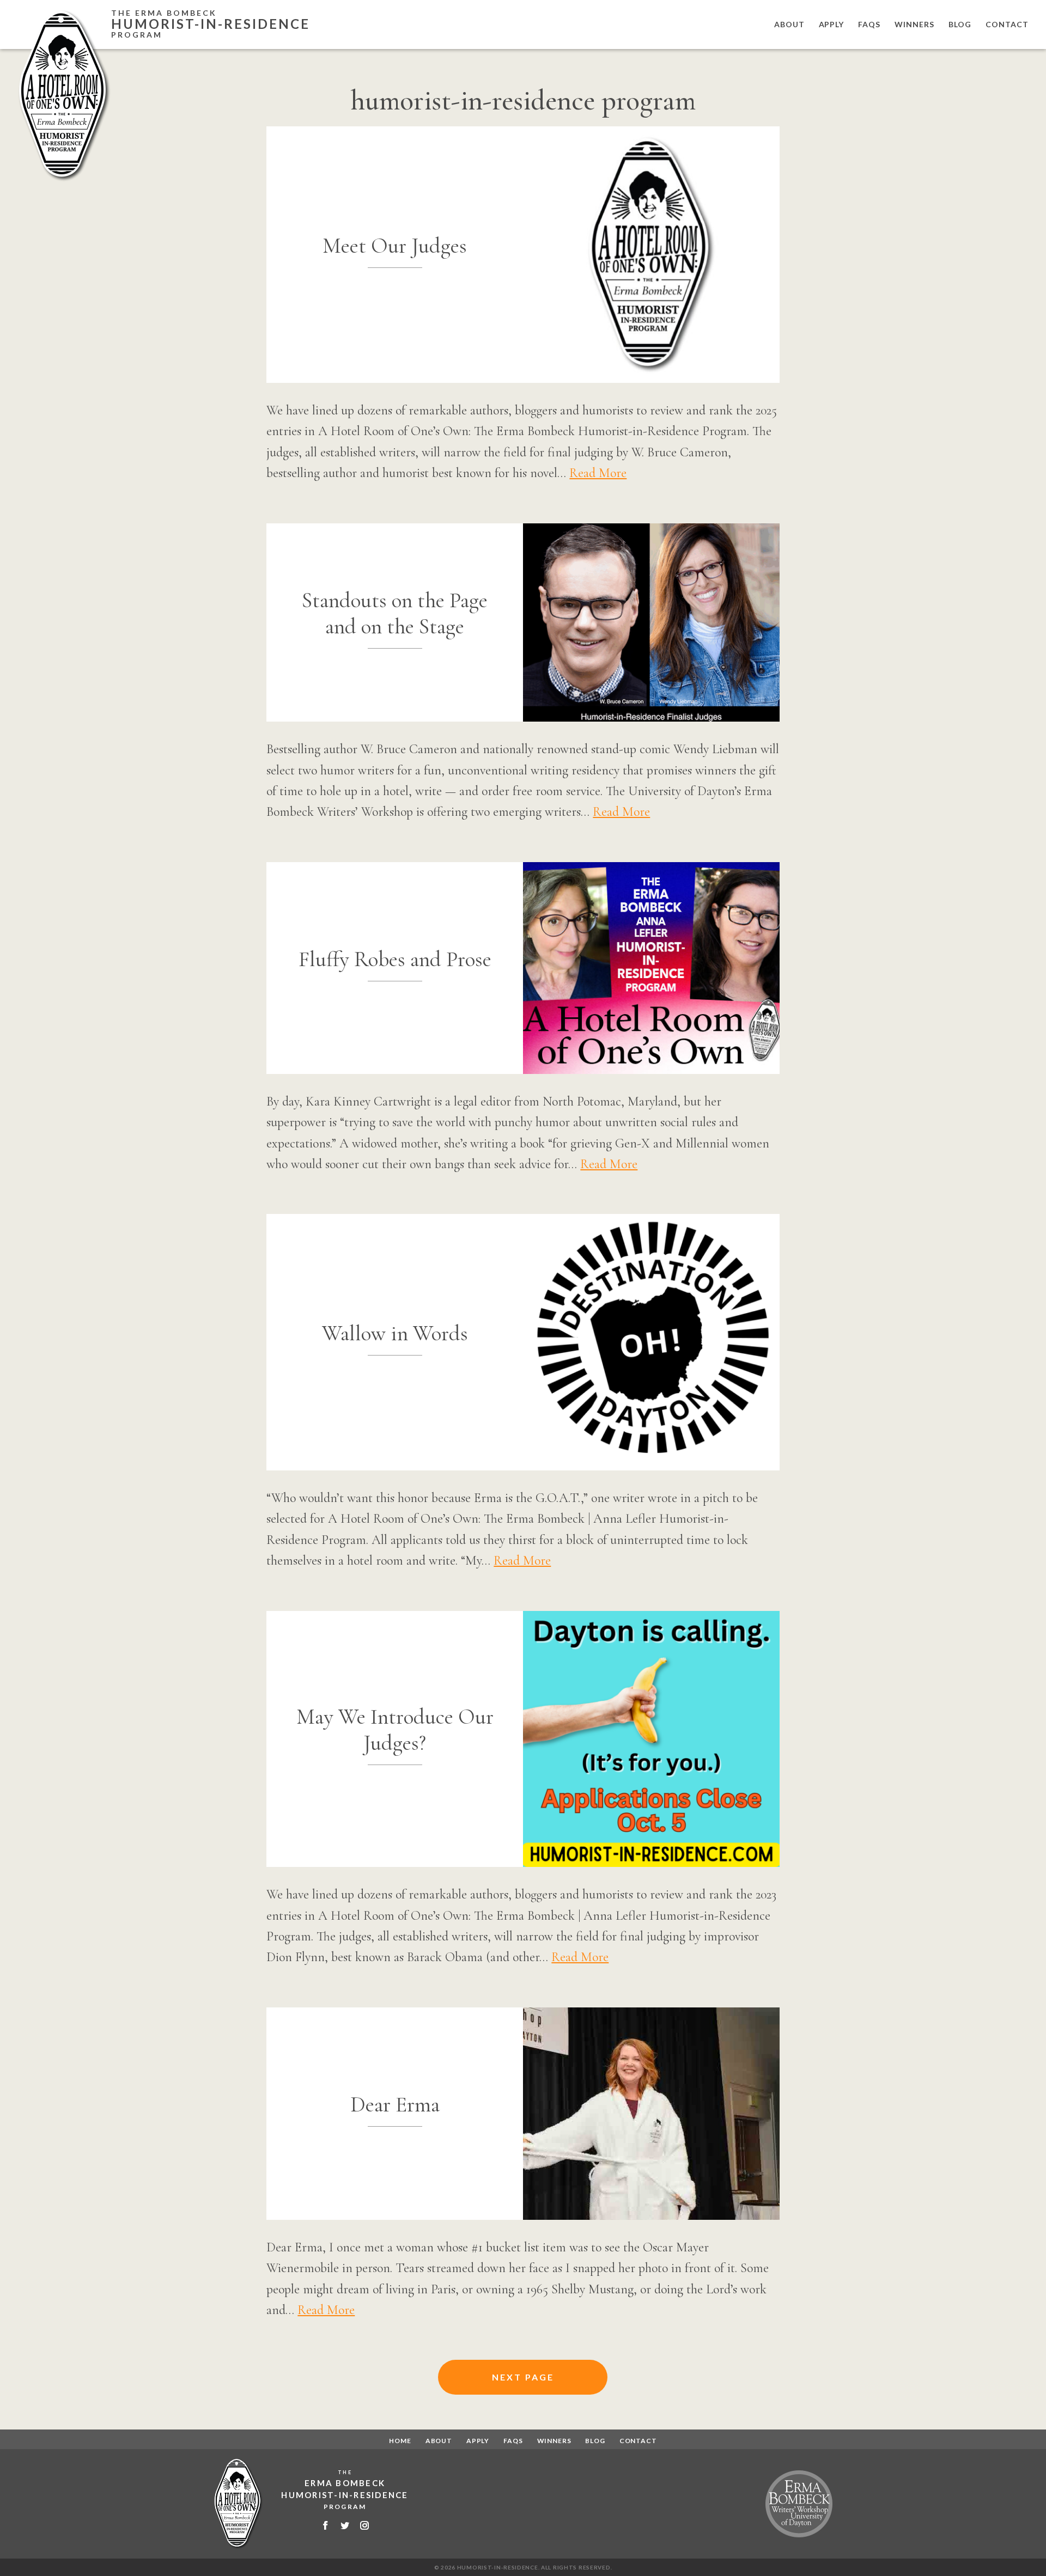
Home (400, 2441)
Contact (1007, 24)
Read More (598, 473)
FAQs (869, 24)
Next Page (523, 2377)
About (789, 24)
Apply (832, 24)
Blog (960, 24)
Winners (914, 24)
